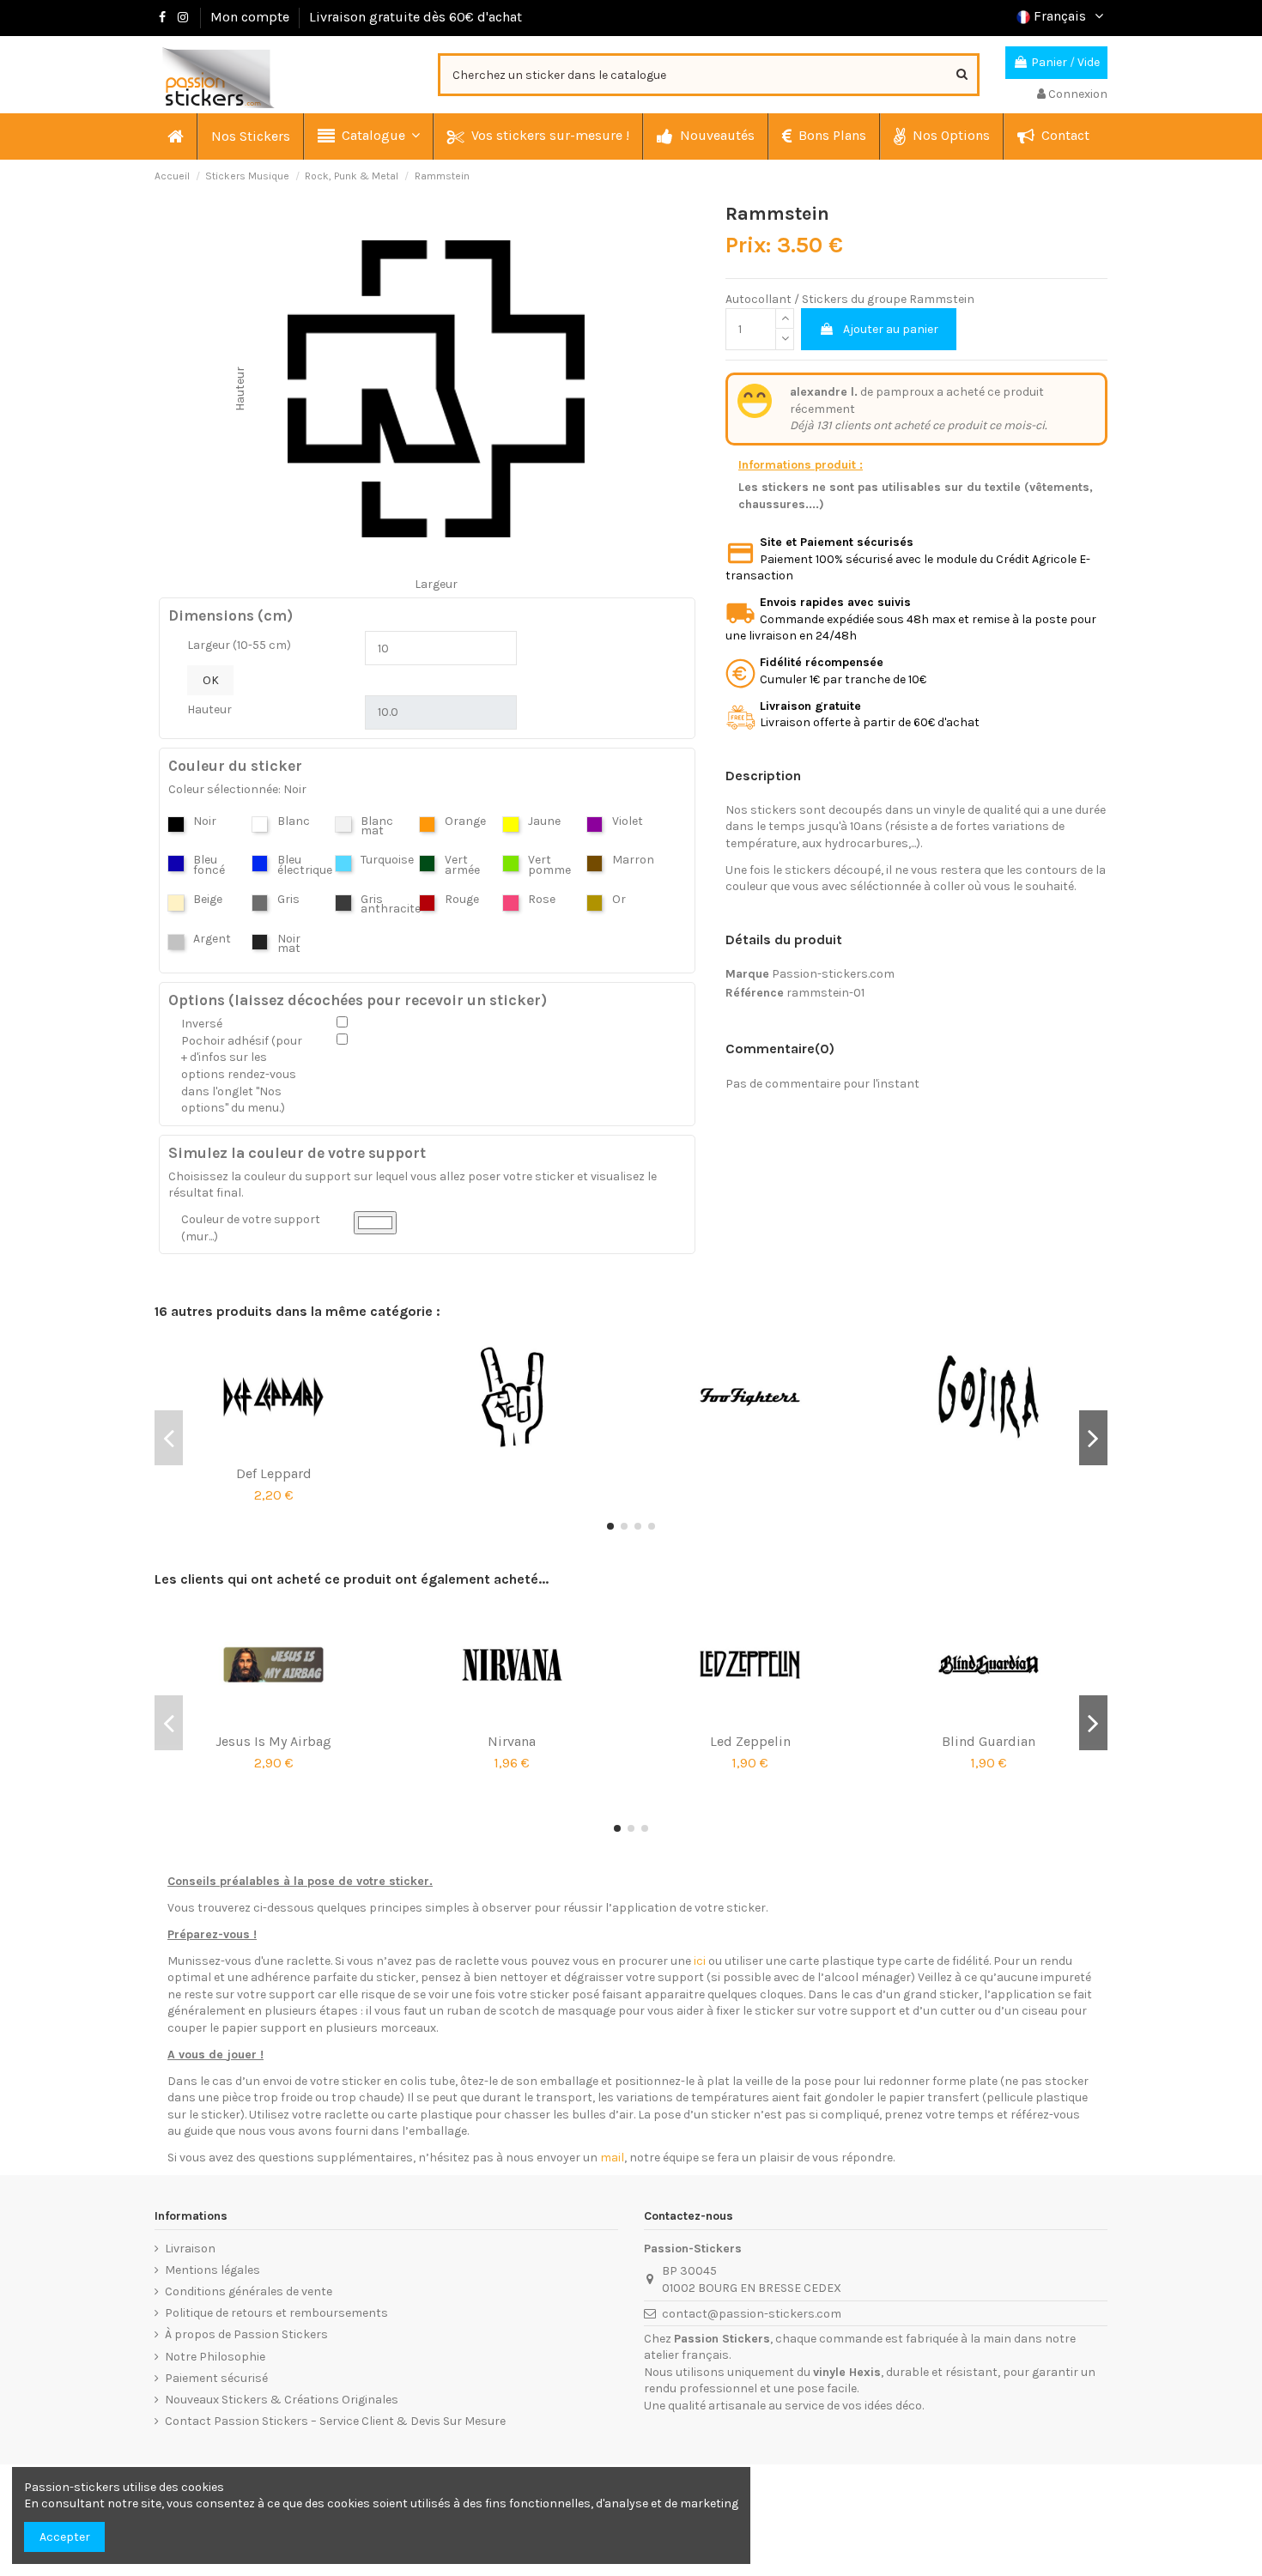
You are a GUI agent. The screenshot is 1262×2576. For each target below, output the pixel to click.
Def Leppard (274, 1473)
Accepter (65, 2537)
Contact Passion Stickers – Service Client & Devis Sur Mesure (335, 2421)
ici (700, 1961)
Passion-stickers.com (833, 974)
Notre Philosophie (215, 2357)
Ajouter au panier (891, 329)
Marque (747, 974)
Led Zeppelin (750, 1741)
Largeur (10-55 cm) (239, 645)
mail (612, 2158)
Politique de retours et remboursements (276, 2313)
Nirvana (512, 1741)
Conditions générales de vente (249, 2291)
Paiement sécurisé (216, 2378)
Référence (755, 993)
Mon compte (250, 17)
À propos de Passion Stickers (246, 2334)
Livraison (190, 2249)
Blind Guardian (989, 1741)
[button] (368, 136)
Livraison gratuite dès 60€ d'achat (416, 17)
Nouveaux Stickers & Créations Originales (282, 2400)
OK (211, 680)
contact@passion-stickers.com (752, 2314)
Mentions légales (212, 2270)
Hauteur (209, 709)
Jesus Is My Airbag (273, 1741)
